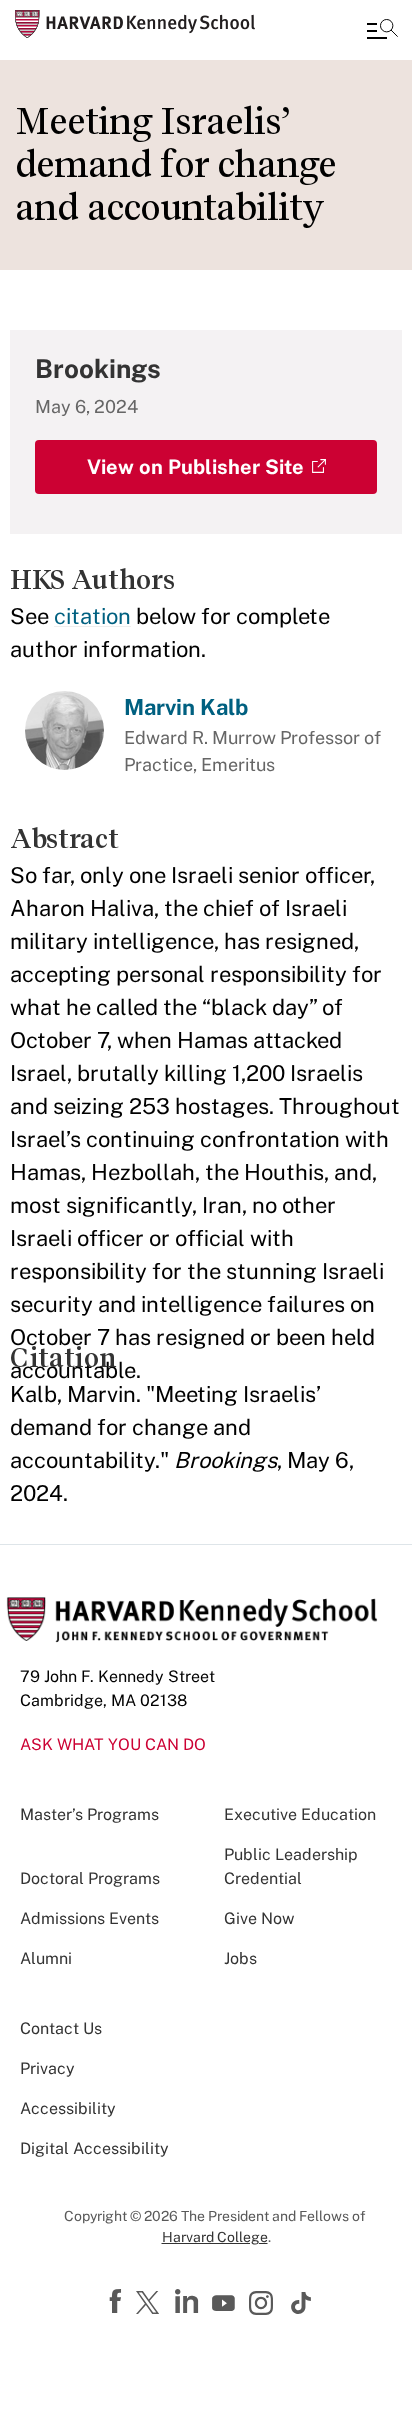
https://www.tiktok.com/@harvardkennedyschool (302, 2303)
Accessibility (68, 2108)
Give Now (259, 1918)
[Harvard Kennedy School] (135, 24)
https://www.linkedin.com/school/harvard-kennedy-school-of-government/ (189, 2302)
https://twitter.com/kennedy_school (151, 2304)
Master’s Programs (89, 1814)
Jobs (240, 1958)
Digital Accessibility (94, 2148)
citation (92, 616)
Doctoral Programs (90, 1878)
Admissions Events (89, 1918)
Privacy (47, 2068)
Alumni (46, 1958)
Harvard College (215, 2237)
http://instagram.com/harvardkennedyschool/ (264, 2305)
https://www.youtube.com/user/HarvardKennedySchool (226, 2304)
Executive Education (300, 1814)
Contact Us (61, 2028)
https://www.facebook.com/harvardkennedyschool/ (118, 2302)
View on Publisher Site (195, 467)
